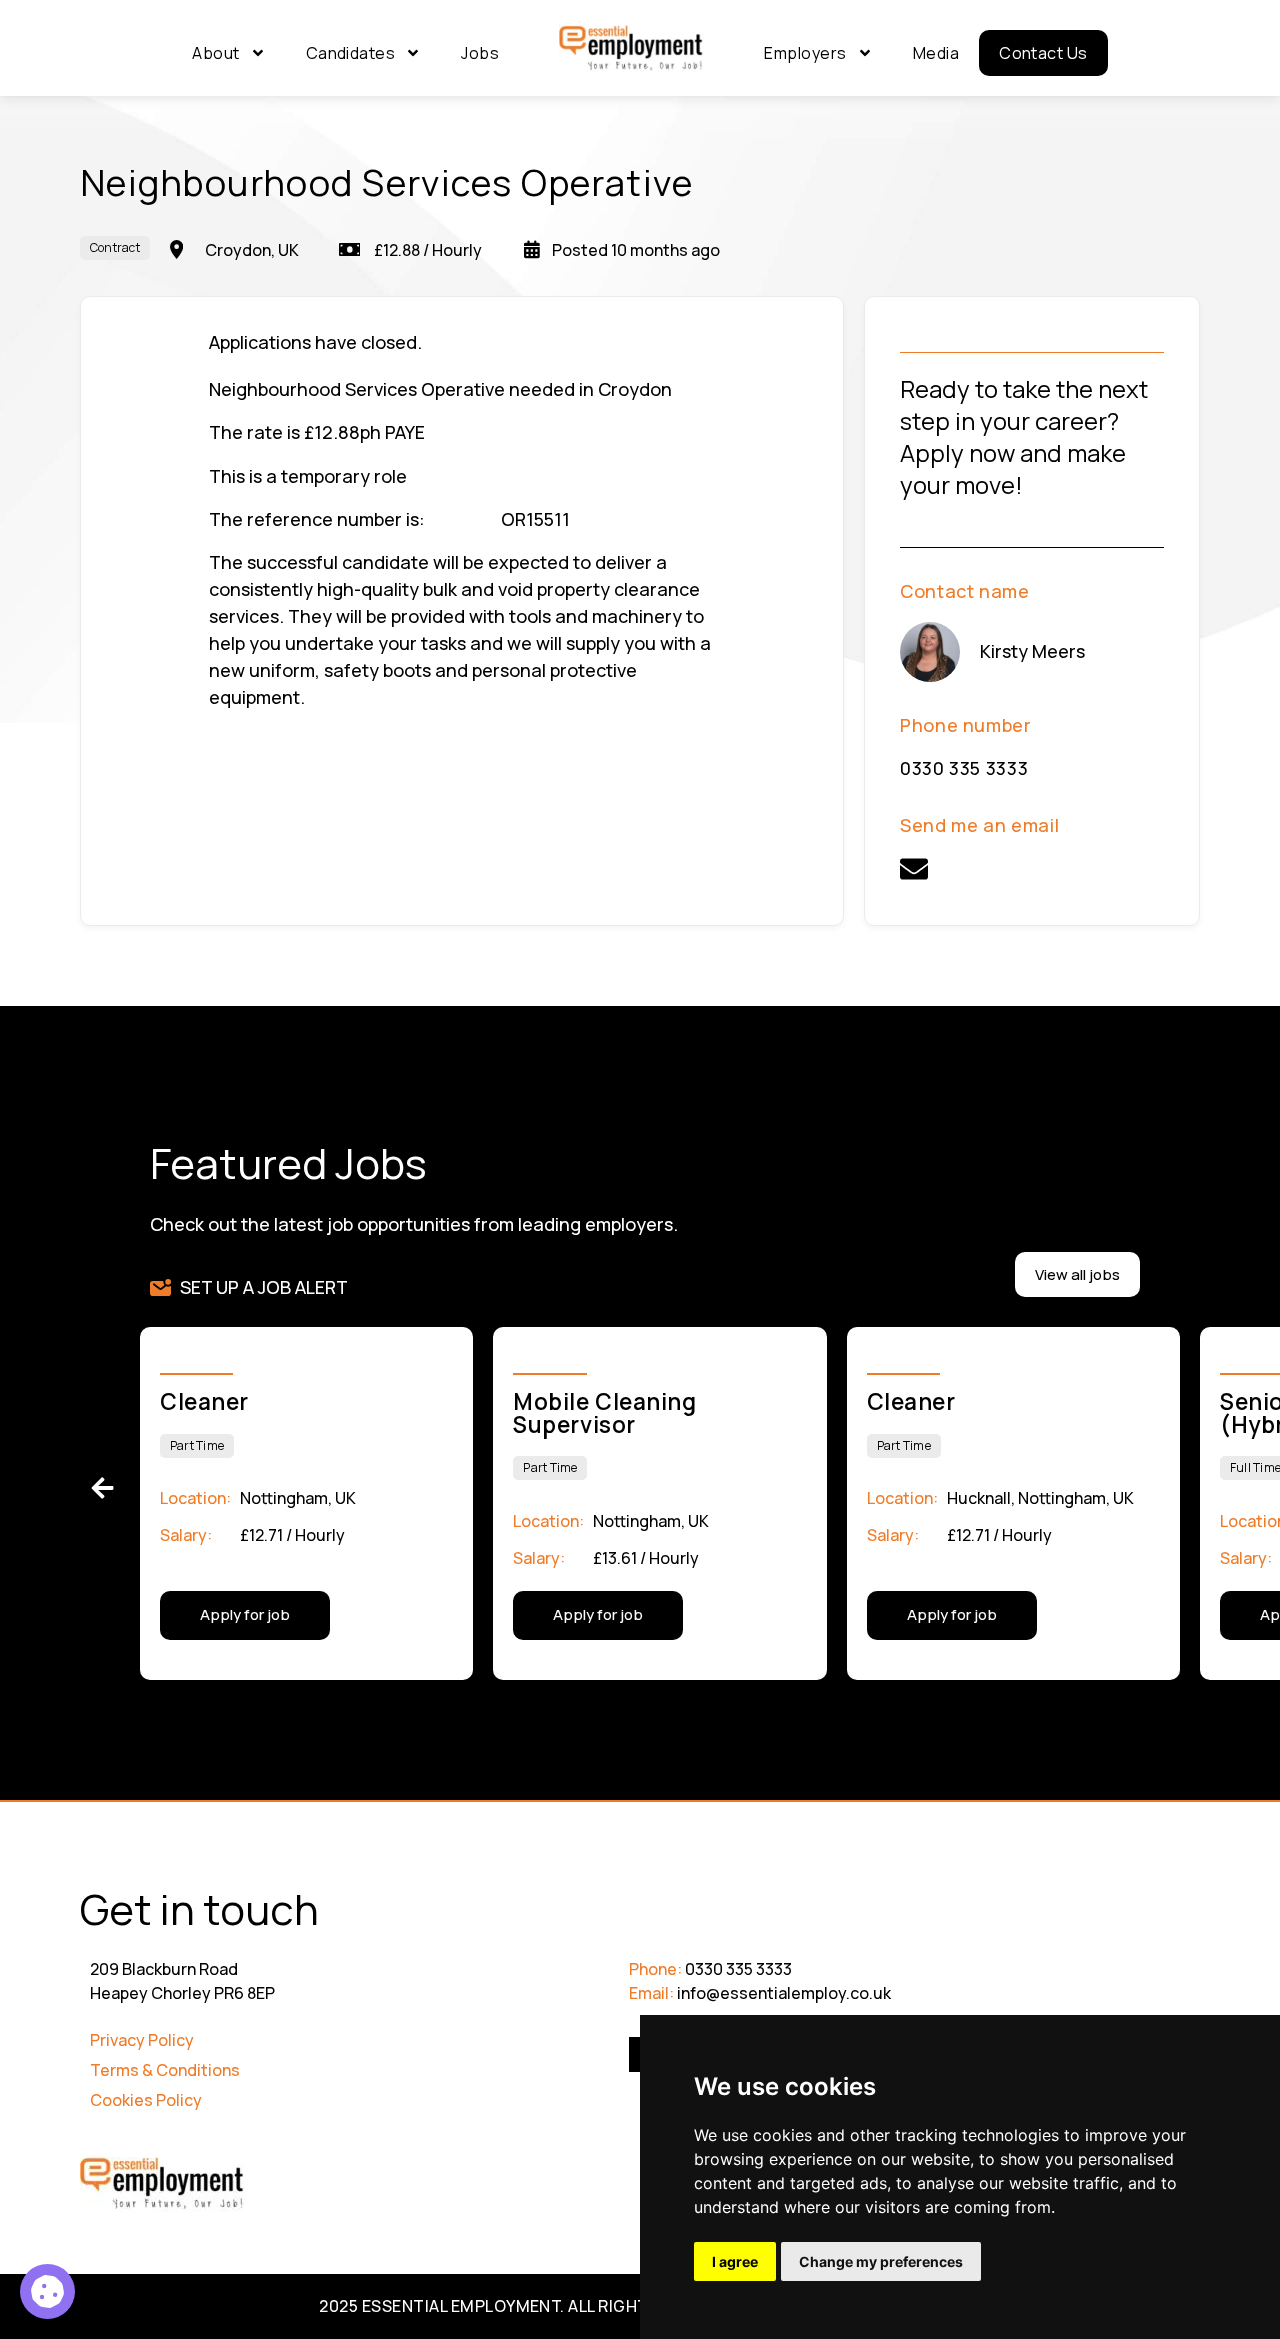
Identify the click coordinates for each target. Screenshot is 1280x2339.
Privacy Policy (142, 2040)
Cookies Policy (146, 2100)
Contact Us (1043, 53)
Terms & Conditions (165, 2070)
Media (936, 53)
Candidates (351, 53)
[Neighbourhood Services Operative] (47, 2291)
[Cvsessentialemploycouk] (914, 869)
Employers (805, 53)
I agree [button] (735, 2261)
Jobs (480, 53)
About (215, 53)
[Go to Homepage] (631, 49)
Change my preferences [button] (881, 2261)
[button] (102, 1488)
